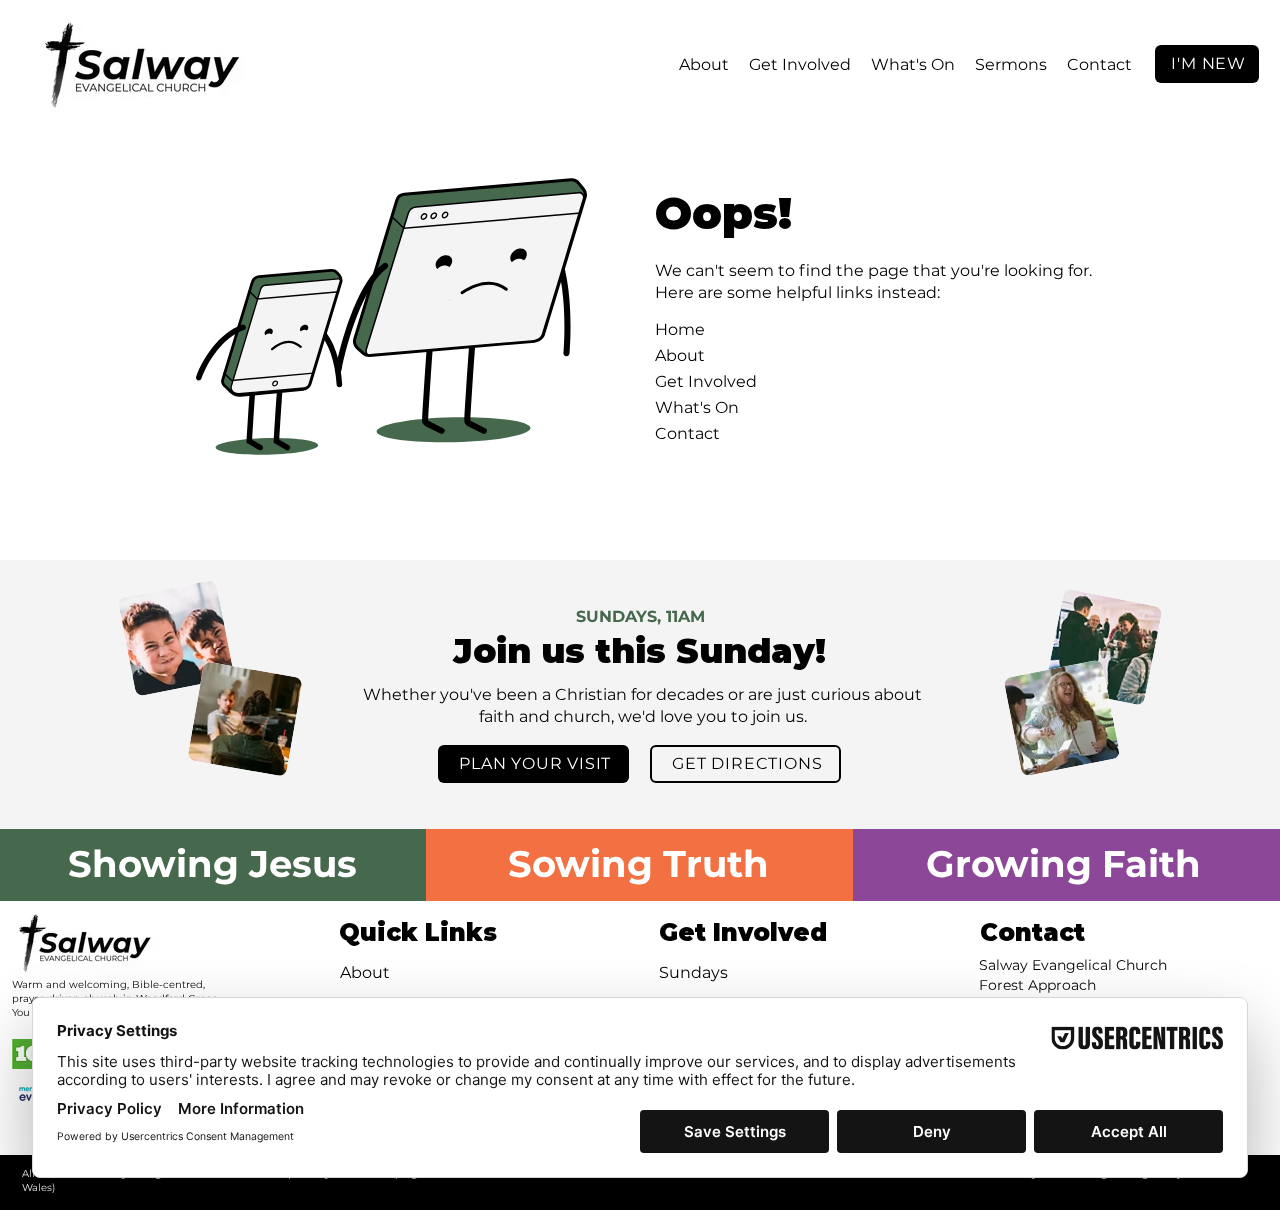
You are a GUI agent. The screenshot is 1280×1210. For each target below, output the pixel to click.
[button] (704, 64)
